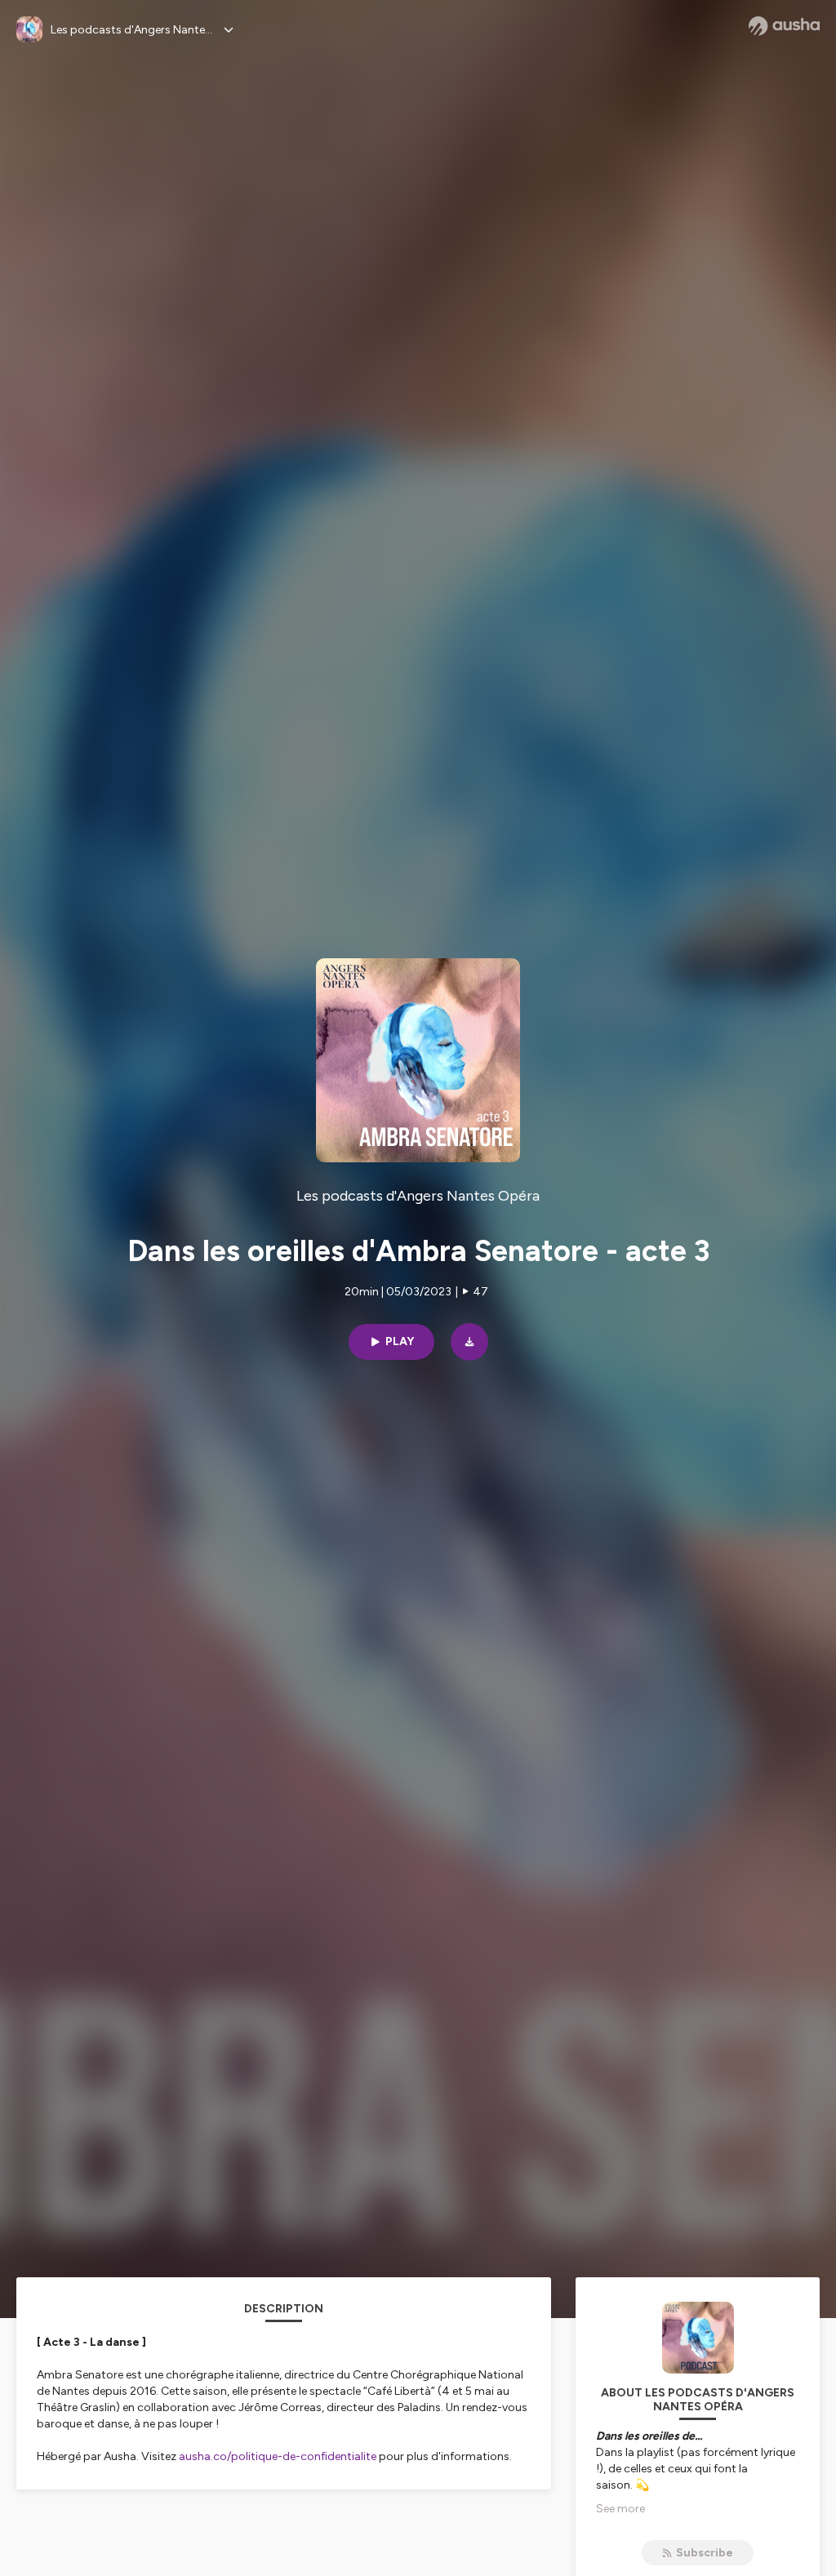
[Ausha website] (784, 26)
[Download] (469, 1342)
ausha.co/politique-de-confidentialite (278, 2456)
